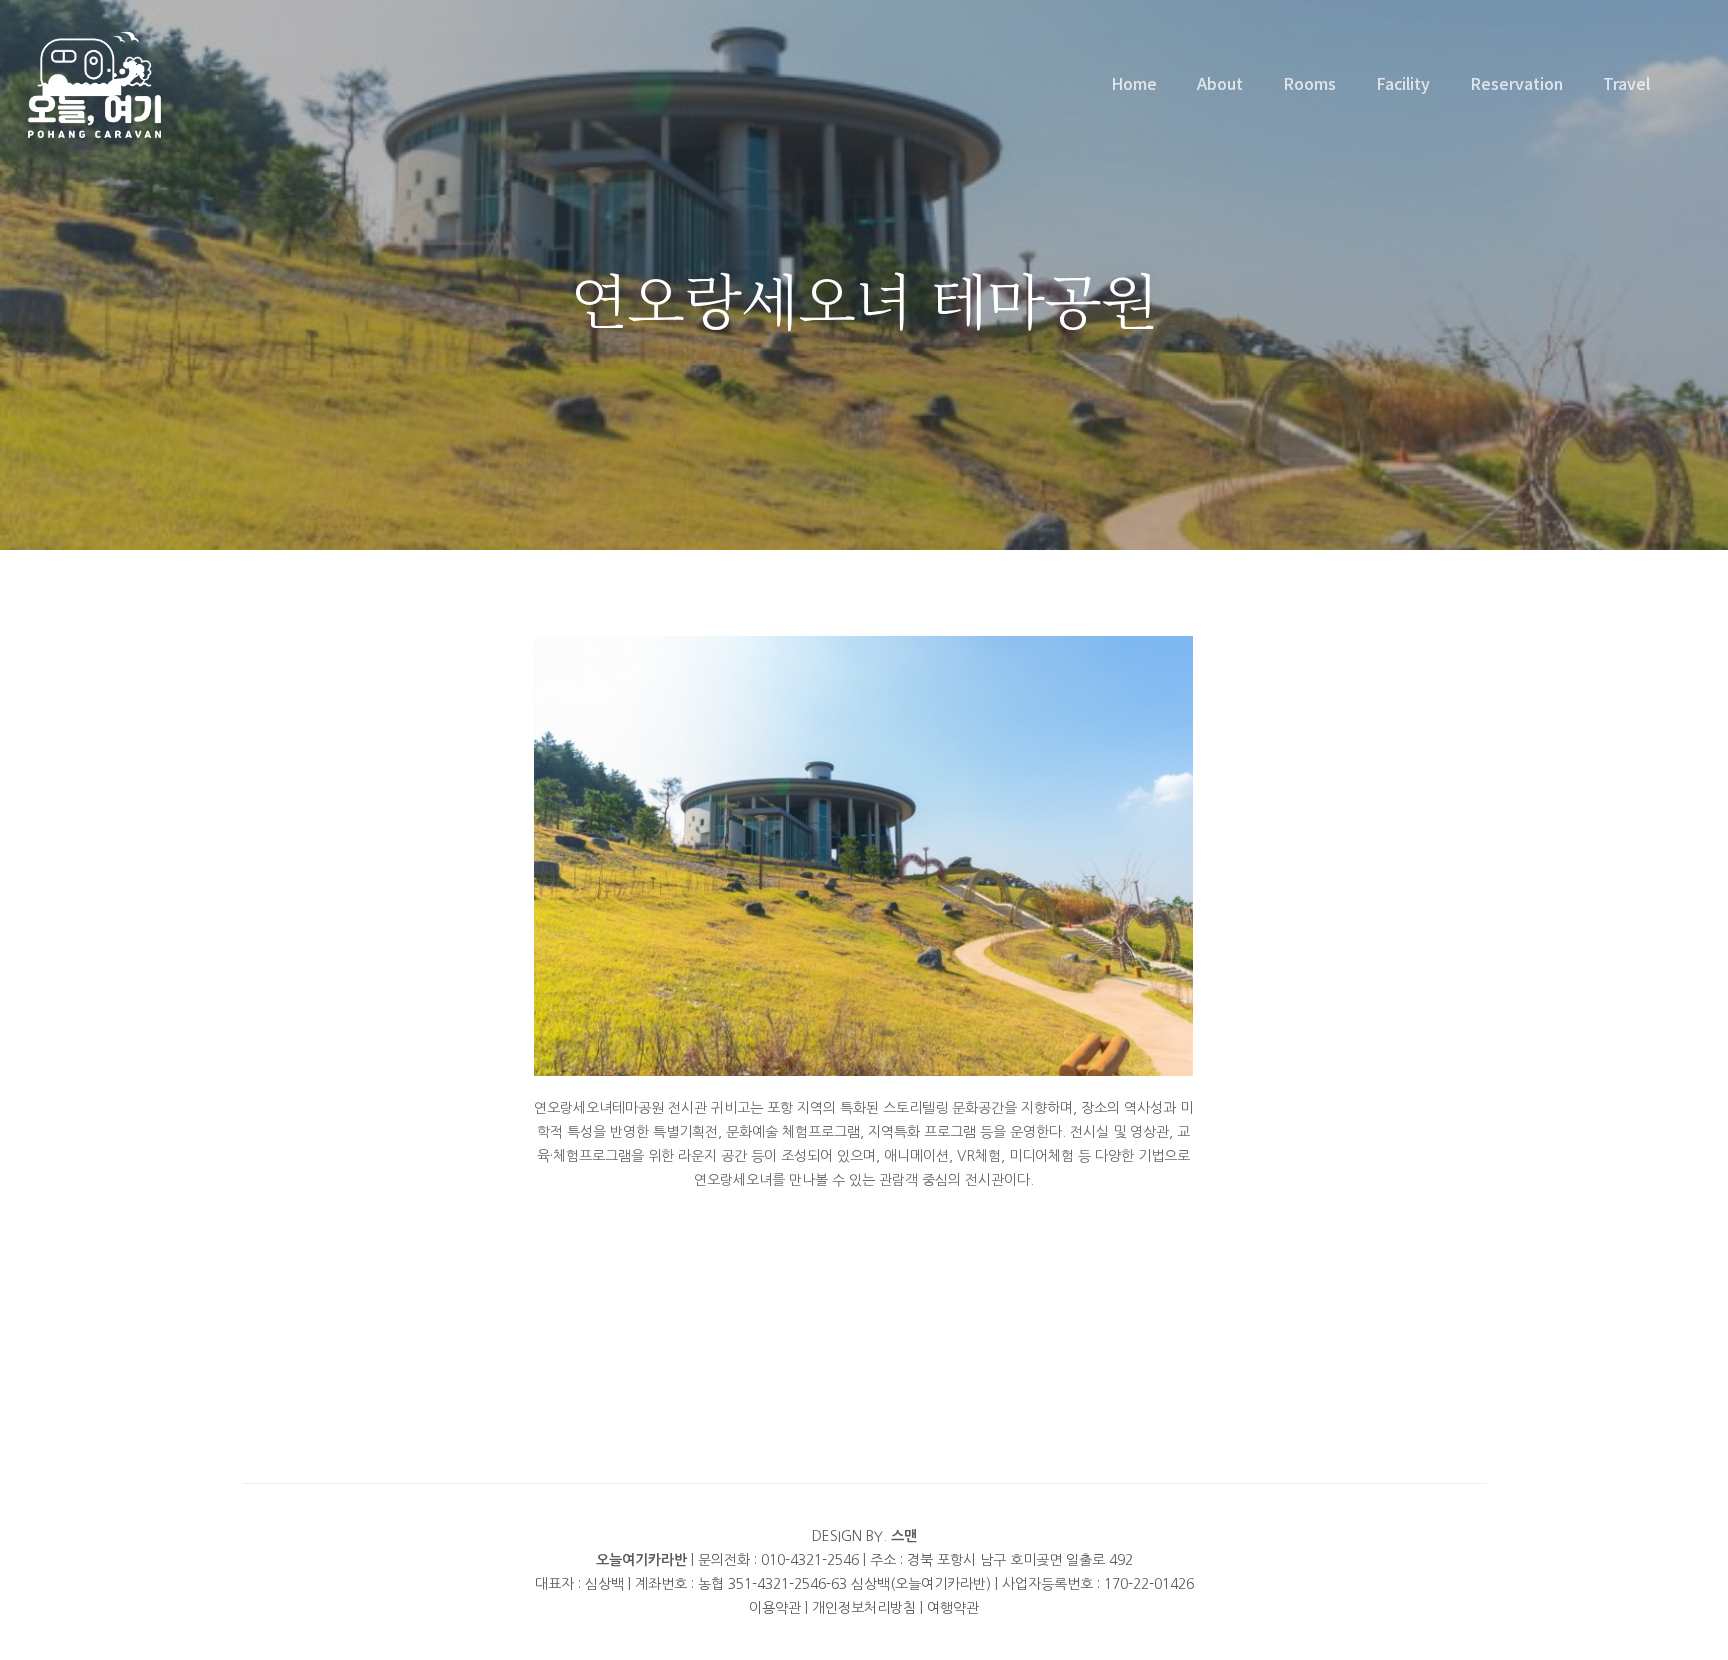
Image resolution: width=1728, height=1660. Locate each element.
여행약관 (953, 1608)
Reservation (1516, 83)
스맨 (904, 1536)
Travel (1626, 83)
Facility (1403, 83)
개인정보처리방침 (864, 1608)
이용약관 (775, 1608)
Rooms (1309, 83)
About (1220, 83)
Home (1134, 83)
